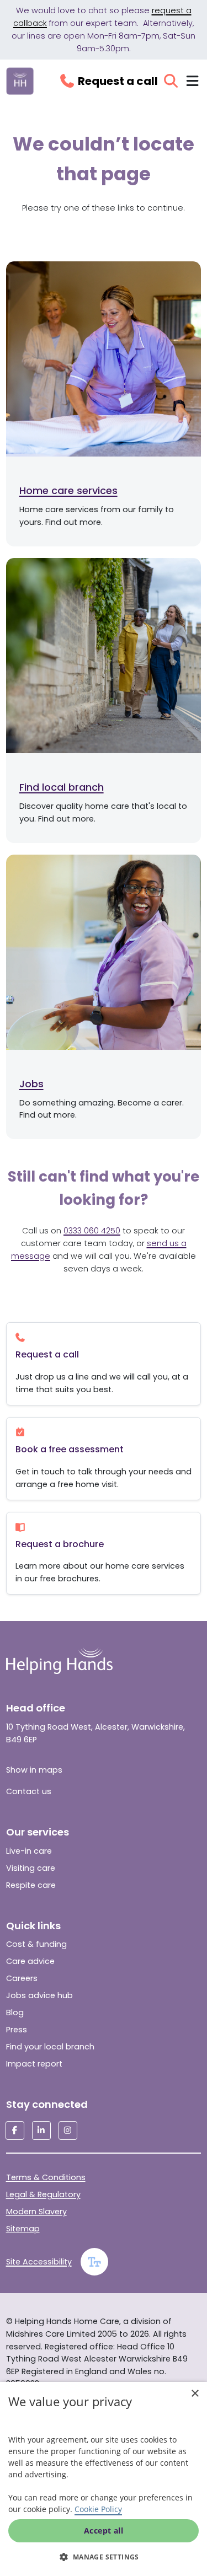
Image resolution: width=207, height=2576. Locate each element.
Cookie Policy (98, 2509)
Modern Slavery (36, 2212)
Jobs (31, 1084)
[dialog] (104, 2479)
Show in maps (34, 1770)
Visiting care (31, 1868)
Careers (22, 1978)
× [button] (195, 2394)
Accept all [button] (104, 2531)
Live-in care (29, 1851)
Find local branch (62, 787)
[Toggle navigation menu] (192, 81)
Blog (15, 2012)
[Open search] (171, 81)
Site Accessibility (39, 2262)
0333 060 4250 (92, 1231)
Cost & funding (36, 1944)
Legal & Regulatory (43, 2194)
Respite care (31, 1885)
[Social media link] (15, 2130)
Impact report (34, 2064)
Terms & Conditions (46, 2177)
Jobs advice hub (39, 1995)
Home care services (68, 490)
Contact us (29, 1791)
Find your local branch (50, 2047)
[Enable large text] (94, 2262)
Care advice (30, 1961)
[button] (104, 2557)
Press (17, 2030)
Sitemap (23, 2229)
